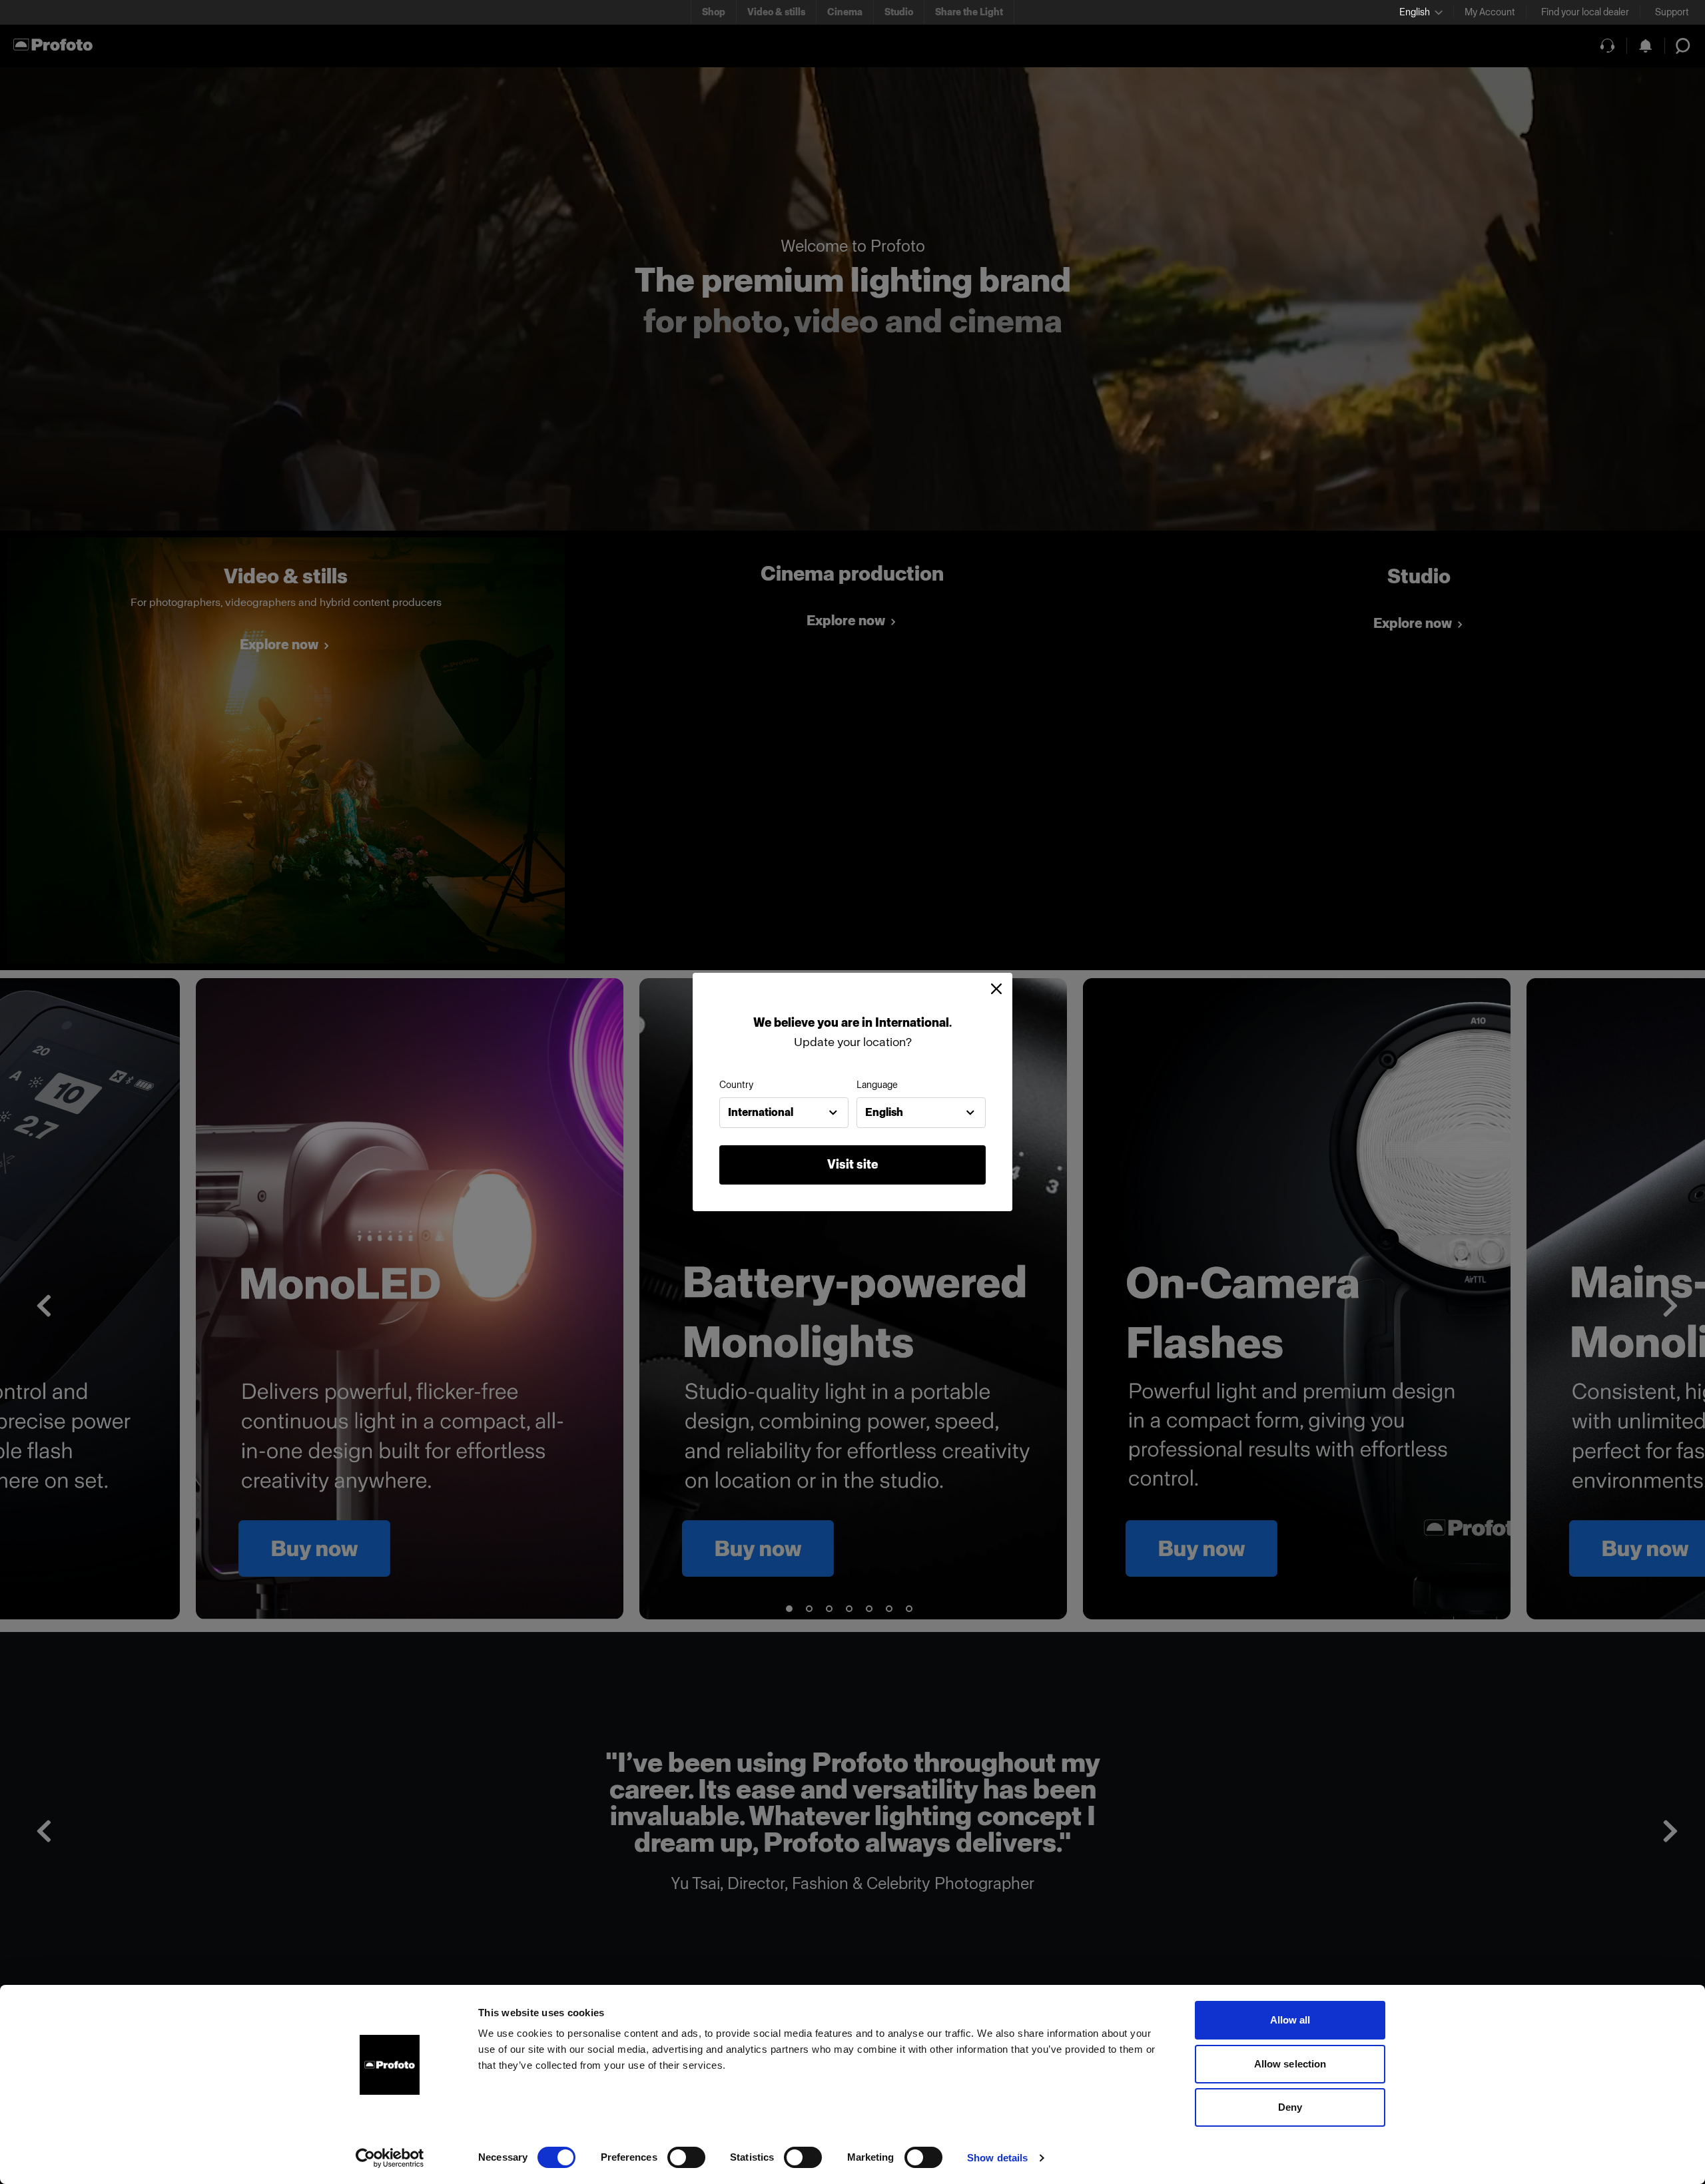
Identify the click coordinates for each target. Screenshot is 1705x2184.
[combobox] (784, 1113)
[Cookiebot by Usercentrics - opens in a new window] (390, 2158)
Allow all (1290, 2020)
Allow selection (1290, 2064)
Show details (997, 2158)
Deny (1290, 2107)
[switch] (686, 2157)
